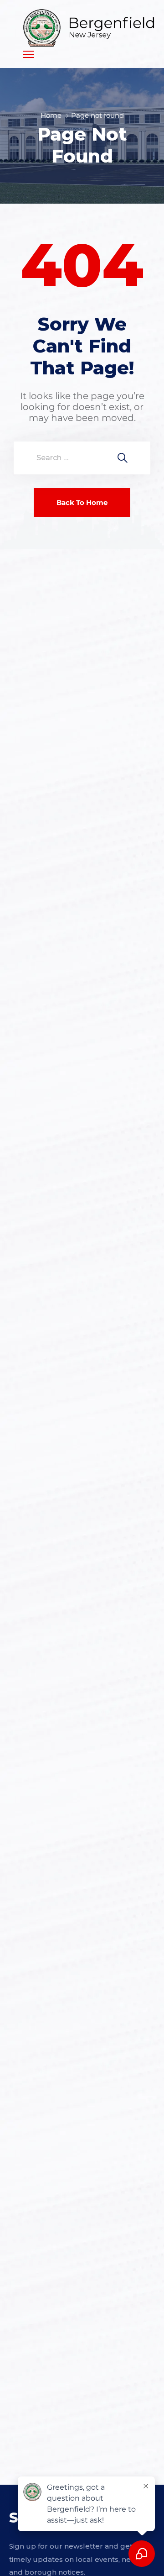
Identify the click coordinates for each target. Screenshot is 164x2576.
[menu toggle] (28, 54)
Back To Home (82, 502)
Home (51, 115)
